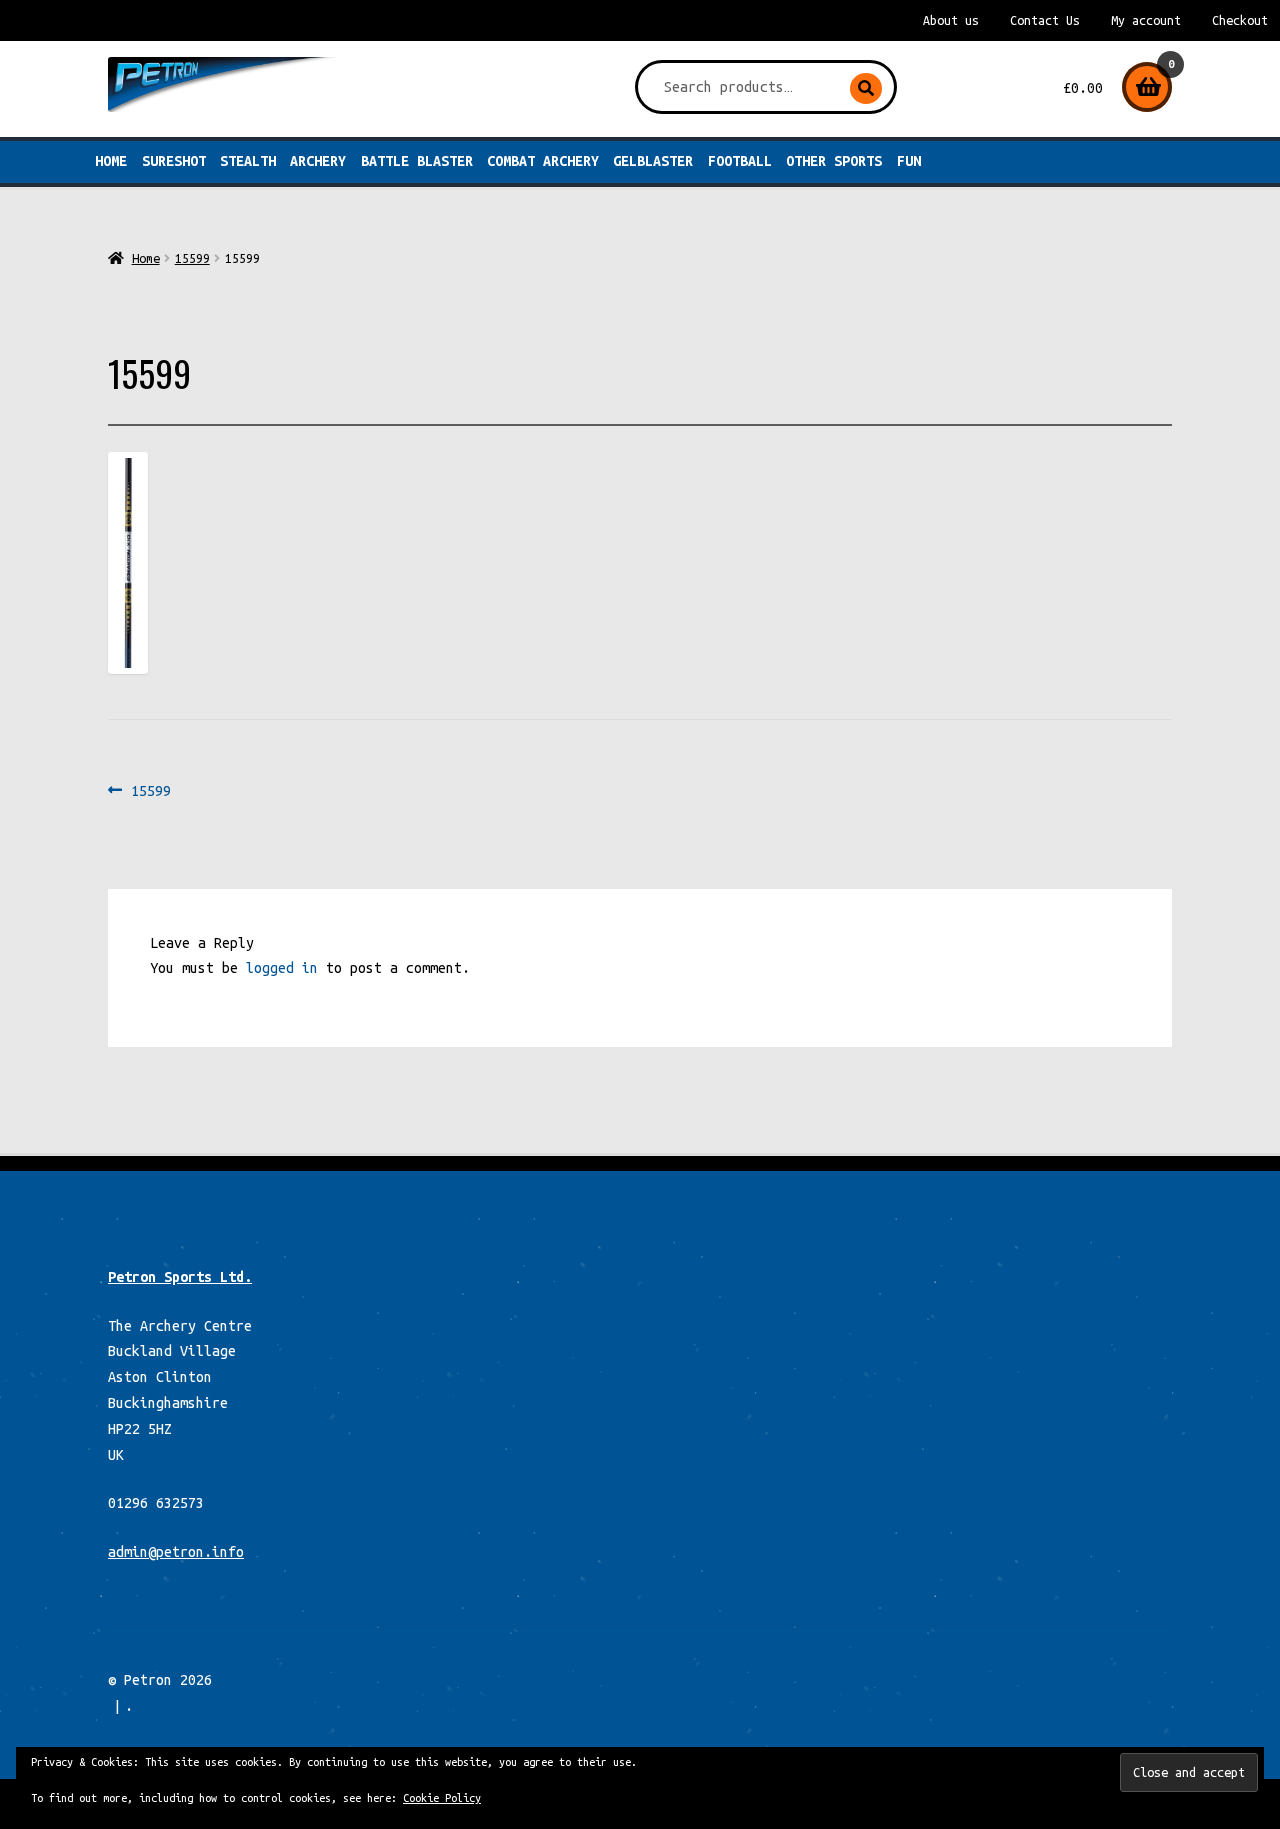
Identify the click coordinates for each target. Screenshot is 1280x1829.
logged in (282, 968)
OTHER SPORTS (834, 161)
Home (111, 161)
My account (1146, 20)
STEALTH (248, 161)
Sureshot (174, 161)
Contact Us (1045, 20)
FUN (909, 161)
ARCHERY (318, 161)
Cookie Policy (442, 1798)
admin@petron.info (176, 1552)
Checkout (1240, 20)
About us (951, 20)
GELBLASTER (653, 161)
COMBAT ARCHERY (543, 161)
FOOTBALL (740, 161)
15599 (192, 258)
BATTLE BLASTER (417, 161)
